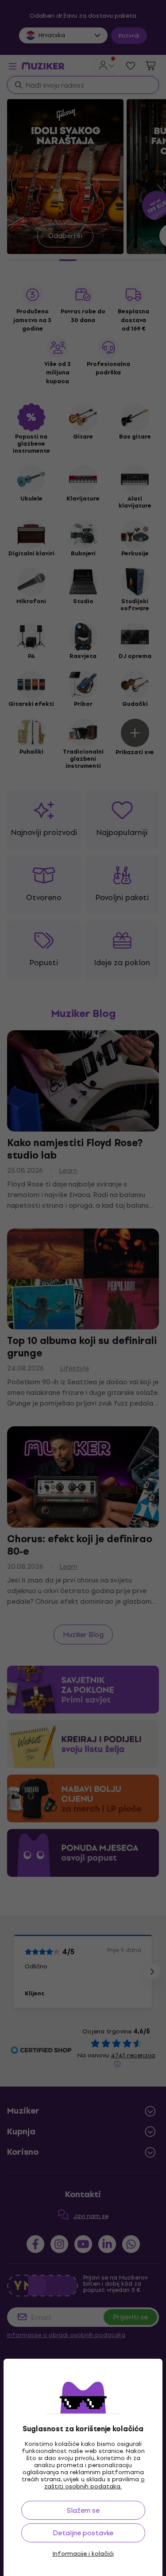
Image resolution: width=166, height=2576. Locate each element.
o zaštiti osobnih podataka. (95, 2483)
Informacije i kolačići (83, 2554)
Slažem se (83, 2510)
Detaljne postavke (83, 2533)
